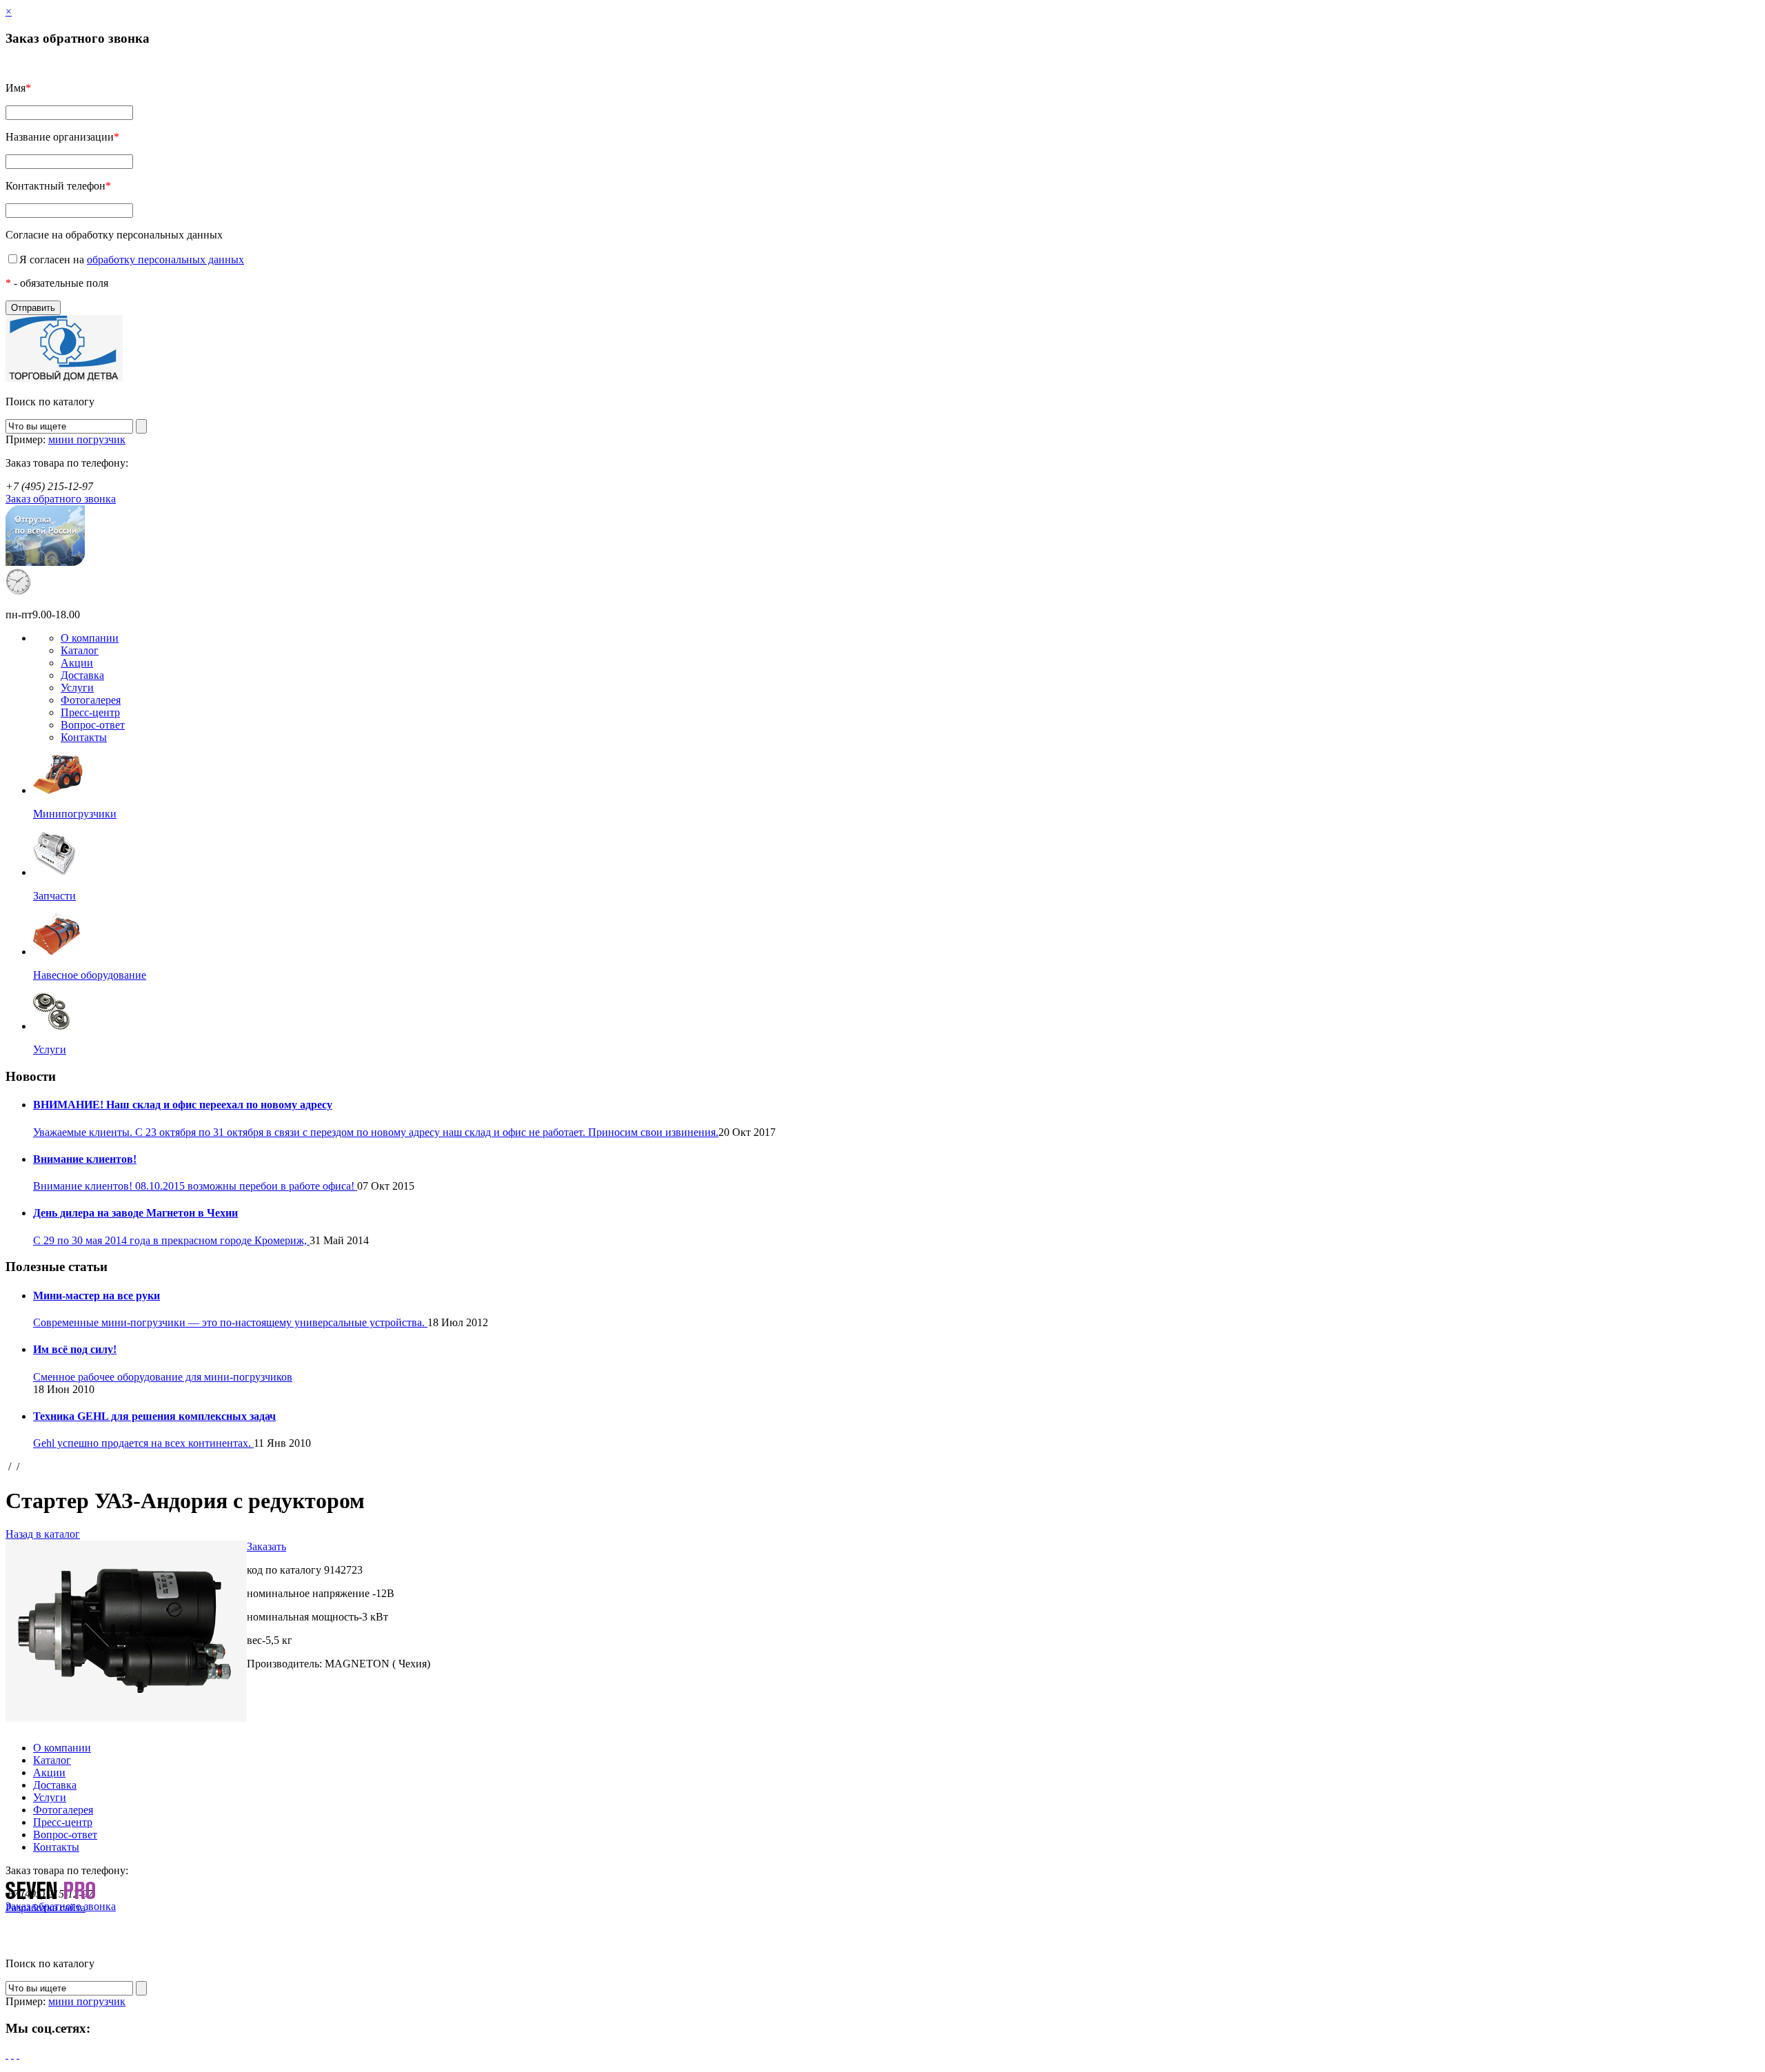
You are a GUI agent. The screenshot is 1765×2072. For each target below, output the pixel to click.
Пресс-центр (90, 712)
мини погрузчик (87, 439)
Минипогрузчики (75, 814)
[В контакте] (18, 2054)
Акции (77, 663)
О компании (90, 638)
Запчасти (54, 896)
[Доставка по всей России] (45, 562)
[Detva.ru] (64, 378)
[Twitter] (12, 2054)
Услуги (77, 688)
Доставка (82, 675)
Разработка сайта (46, 1908)
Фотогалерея (91, 700)
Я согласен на (132, 260)
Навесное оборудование (90, 975)
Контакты (84, 737)
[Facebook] (7, 2054)
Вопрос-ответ (93, 725)
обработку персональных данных (165, 260)
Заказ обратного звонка (61, 499)
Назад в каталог (43, 1534)
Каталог (80, 650)
